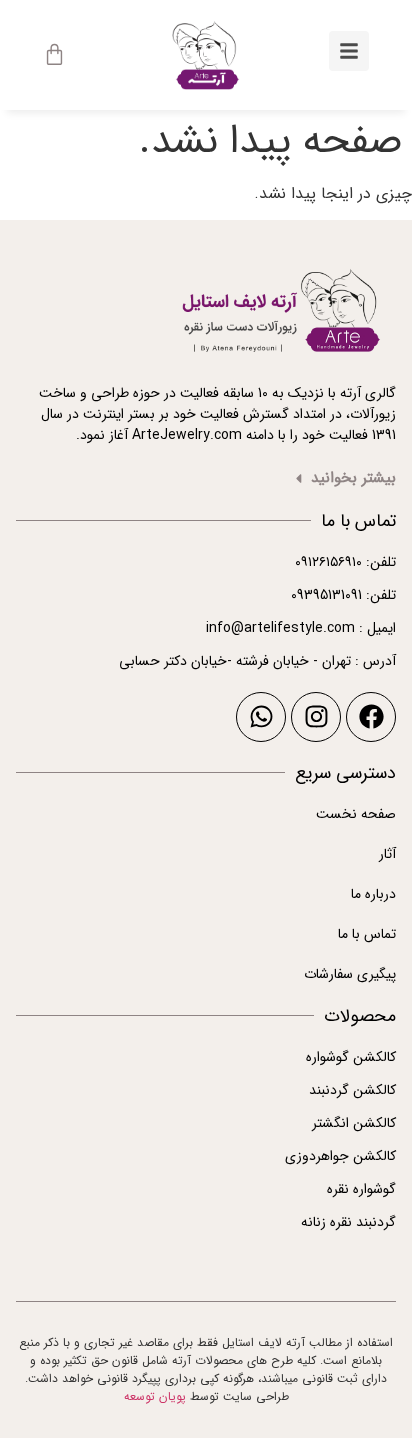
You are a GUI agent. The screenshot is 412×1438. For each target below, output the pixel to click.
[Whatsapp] (261, 717)
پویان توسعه (155, 1396)
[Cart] (54, 54)
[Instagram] (316, 717)
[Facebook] (371, 717)
